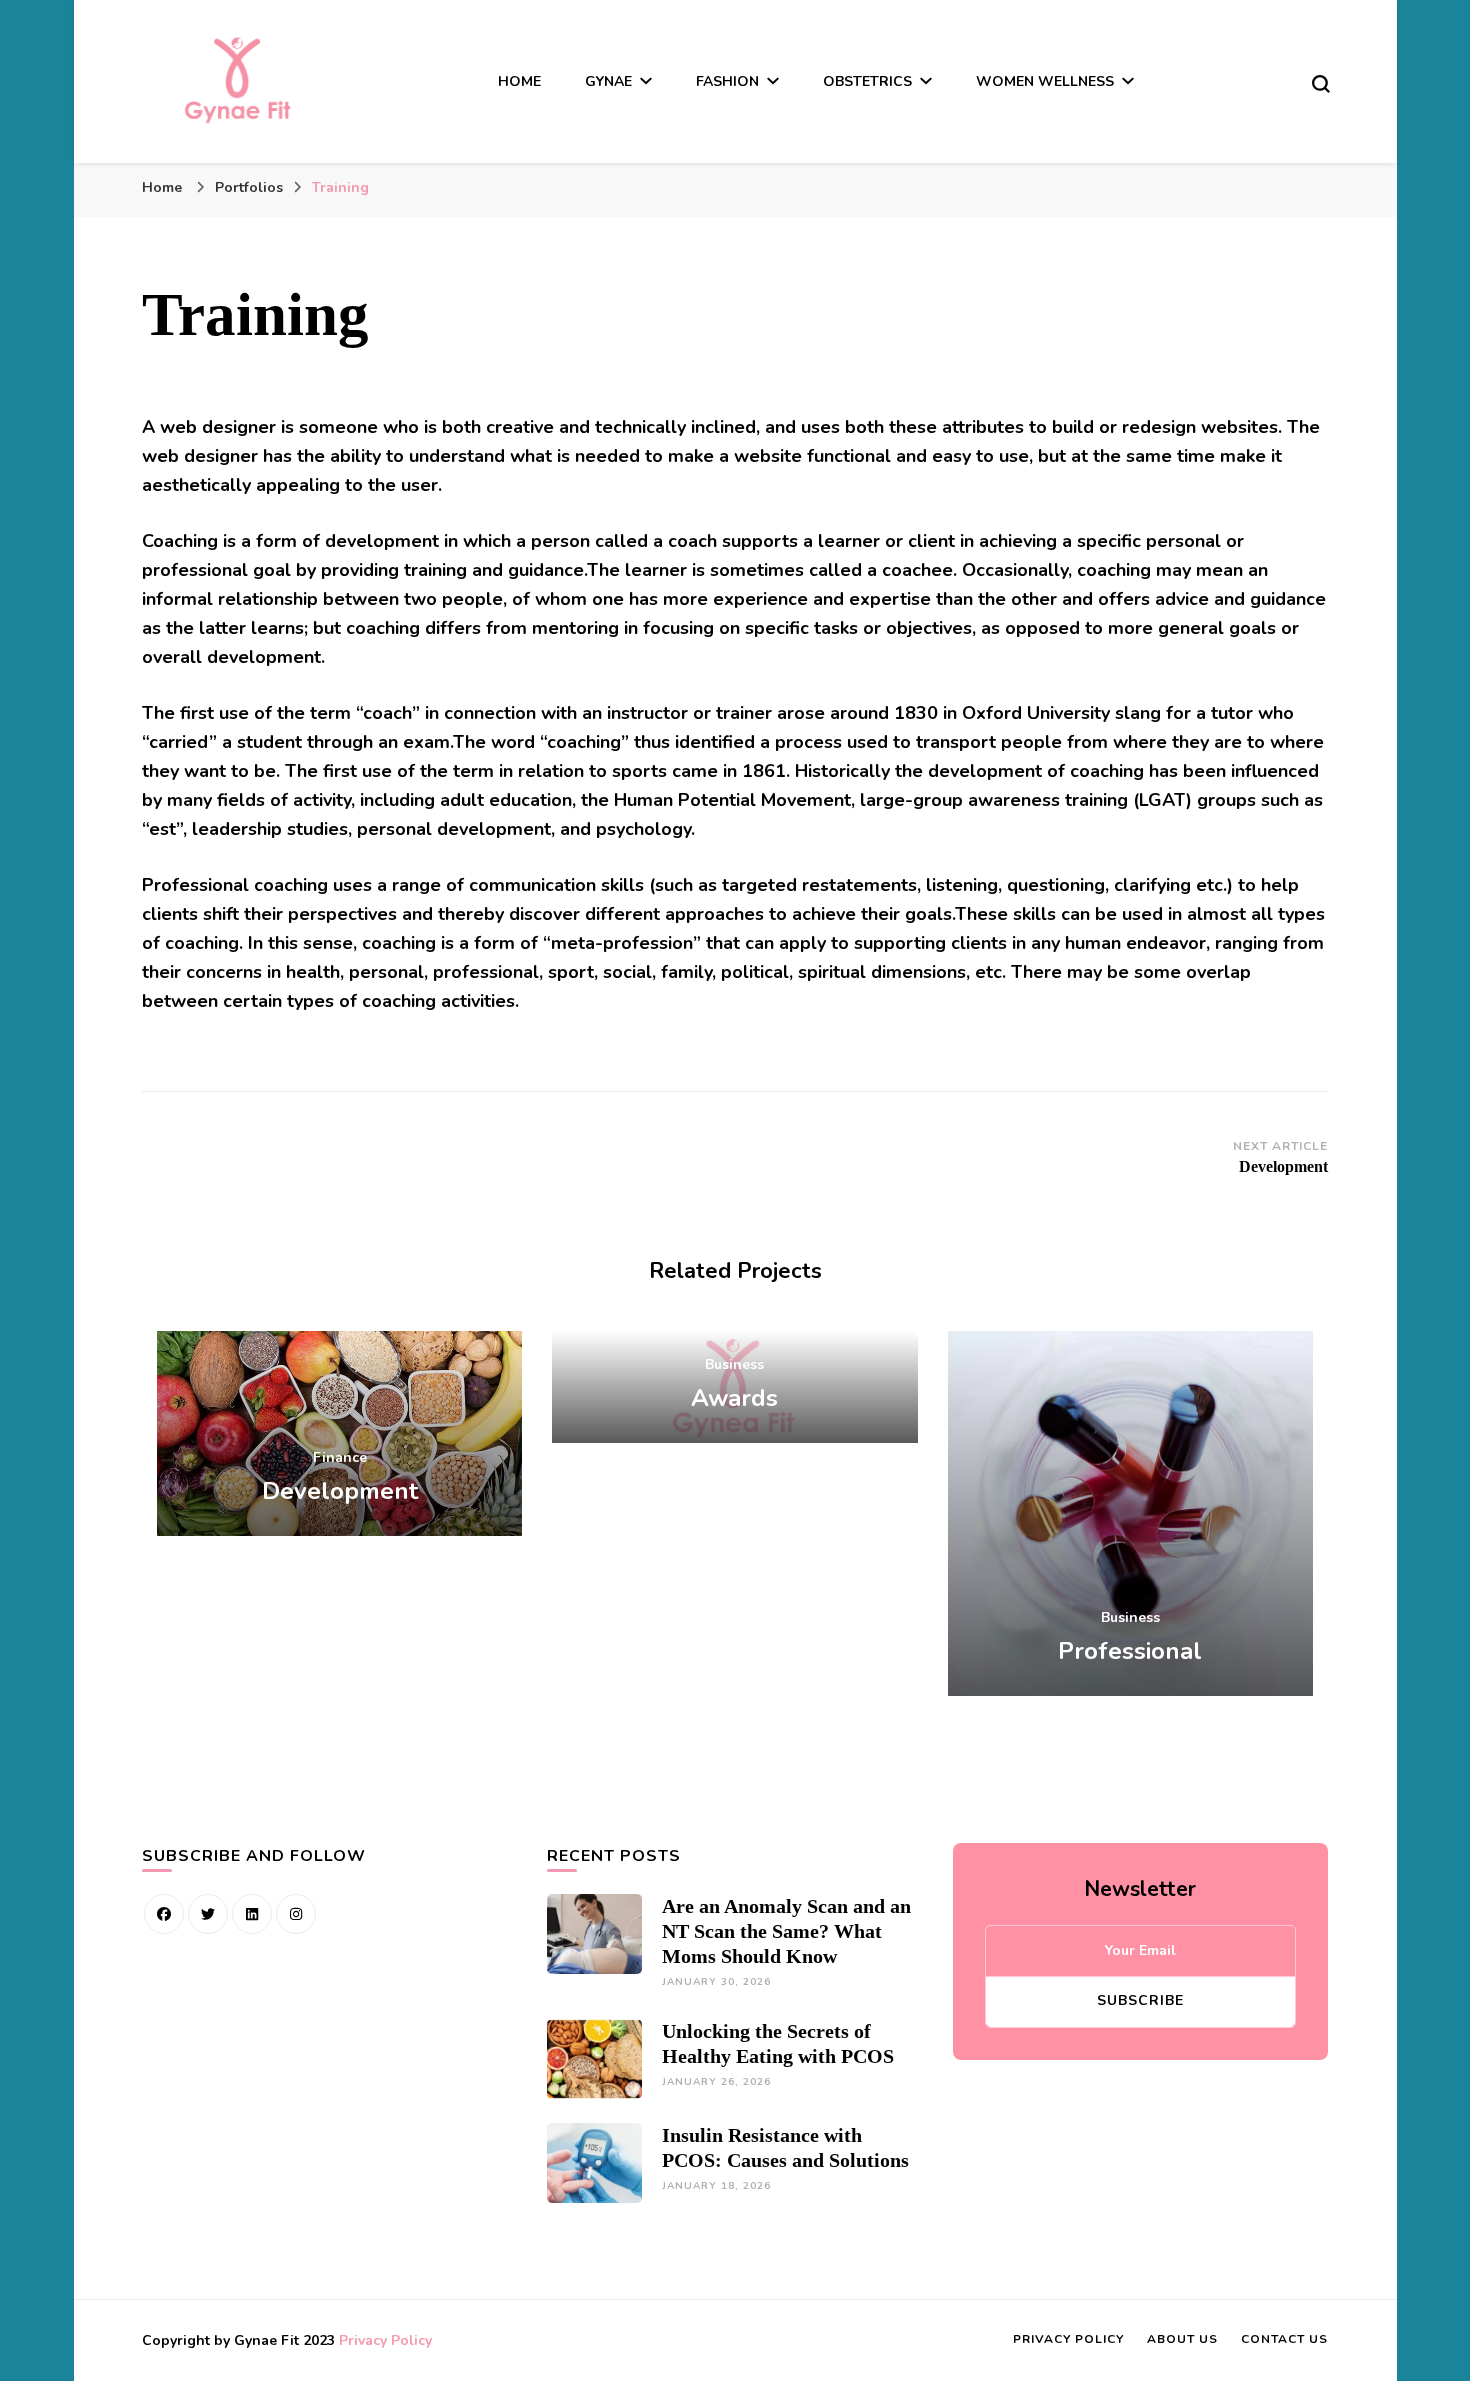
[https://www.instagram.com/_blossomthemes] (296, 1914)
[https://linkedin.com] (252, 1914)
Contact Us (1284, 2339)
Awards (734, 1398)
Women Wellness (1045, 81)
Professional (1130, 1651)
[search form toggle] (1321, 84)
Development (340, 1491)
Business (734, 1364)
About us (1182, 2339)
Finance (340, 1457)
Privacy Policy (385, 2340)
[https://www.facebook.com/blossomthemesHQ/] (164, 1914)
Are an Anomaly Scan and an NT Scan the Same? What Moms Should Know (786, 1931)
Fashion (727, 81)
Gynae (608, 81)
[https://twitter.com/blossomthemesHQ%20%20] (208, 1914)
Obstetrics (867, 81)
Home (519, 81)
